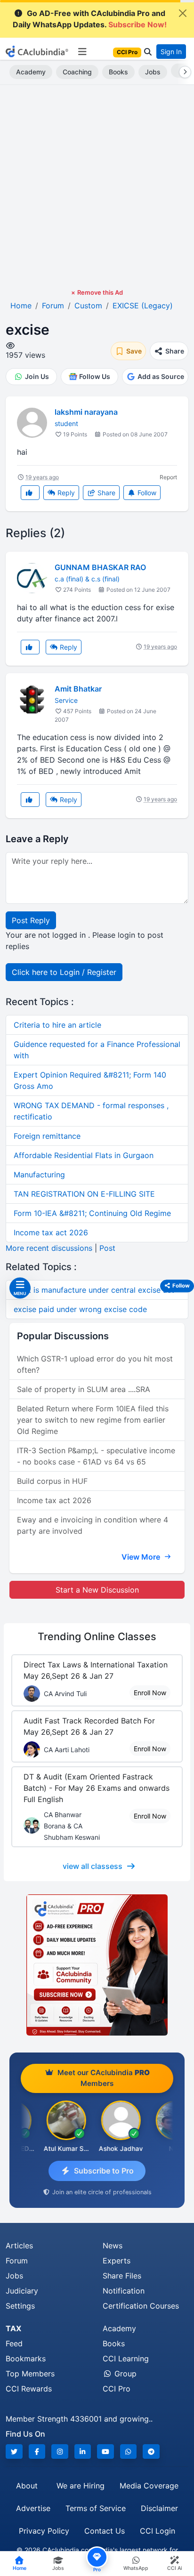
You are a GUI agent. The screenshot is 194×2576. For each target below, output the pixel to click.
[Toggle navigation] (82, 52)
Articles (19, 2246)
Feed (14, 2343)
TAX (13, 2328)
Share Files (122, 2276)
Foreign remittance (47, 1136)
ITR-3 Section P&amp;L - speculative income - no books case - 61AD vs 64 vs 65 (96, 1456)
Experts (117, 2261)
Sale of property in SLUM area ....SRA (84, 1389)
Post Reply (31, 920)
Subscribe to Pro (104, 2171)
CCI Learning (126, 2359)
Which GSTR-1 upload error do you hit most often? (95, 1364)
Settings (20, 2306)
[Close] (183, 13)
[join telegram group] (151, 2451)
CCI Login (158, 2531)
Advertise (33, 2508)
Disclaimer (159, 2508)
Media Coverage (149, 2486)
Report (168, 477)
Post (107, 1248)
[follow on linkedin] (83, 2451)
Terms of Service (96, 2508)
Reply (65, 493)
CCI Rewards (29, 2389)
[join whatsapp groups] (129, 2451)
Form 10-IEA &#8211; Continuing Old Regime (92, 1213)
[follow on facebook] (37, 2451)
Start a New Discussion (97, 1590)
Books (118, 72)
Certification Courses (141, 2306)
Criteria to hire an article (57, 1025)
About (27, 2486)
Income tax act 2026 (51, 1232)
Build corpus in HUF (52, 1481)
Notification (124, 2291)
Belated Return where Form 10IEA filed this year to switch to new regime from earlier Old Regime (93, 1420)
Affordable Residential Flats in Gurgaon (84, 1155)
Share (105, 493)
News (113, 2246)
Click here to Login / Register (64, 972)
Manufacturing (39, 1175)
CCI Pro (117, 2389)
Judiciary (22, 2291)
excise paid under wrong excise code (80, 1309)
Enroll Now (150, 1693)
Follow (146, 493)
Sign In (171, 52)
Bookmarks (26, 2359)
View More (142, 1557)
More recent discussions (49, 1248)
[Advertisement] (97, 186)
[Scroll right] (183, 72)
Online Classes (97, 1636)
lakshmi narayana (86, 412)
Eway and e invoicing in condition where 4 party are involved (93, 1525)
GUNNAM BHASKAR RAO (100, 567)
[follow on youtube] (105, 2451)
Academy (31, 72)
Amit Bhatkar (78, 689)
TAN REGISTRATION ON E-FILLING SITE (84, 1194)
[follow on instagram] (60, 2451)
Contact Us (105, 2531)
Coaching (77, 72)
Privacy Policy (44, 2531)
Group (124, 2374)
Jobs (153, 72)
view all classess (93, 1866)
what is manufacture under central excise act (94, 1290)
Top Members (30, 2374)
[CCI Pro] (97, 1965)
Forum (17, 2261)
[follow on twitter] (14, 2451)
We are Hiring (81, 2486)
